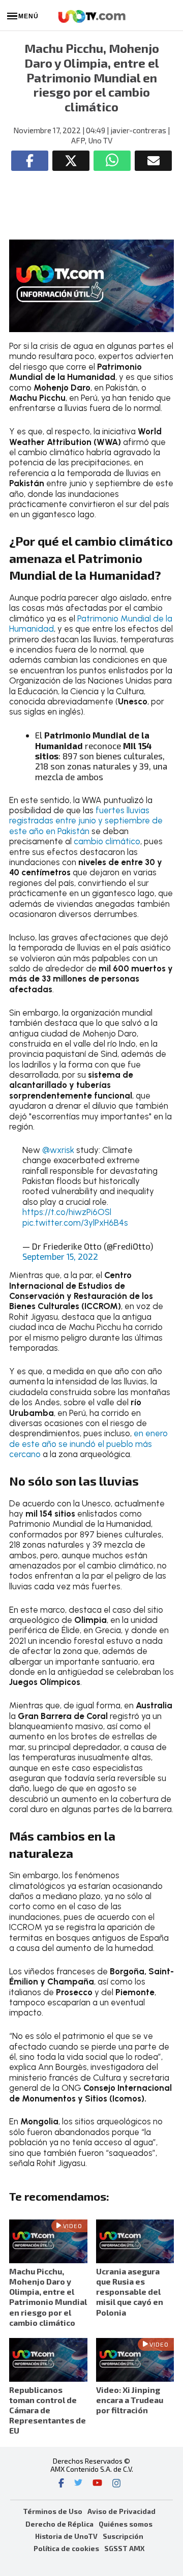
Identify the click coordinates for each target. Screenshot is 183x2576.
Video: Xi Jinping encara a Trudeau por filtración (130, 2400)
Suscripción (123, 2536)
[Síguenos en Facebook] (61, 2484)
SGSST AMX (124, 2548)
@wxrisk (58, 1150)
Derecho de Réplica (59, 2524)
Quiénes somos (126, 2524)
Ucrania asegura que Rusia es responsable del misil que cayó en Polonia (130, 2292)
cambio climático (107, 841)
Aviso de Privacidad (121, 2511)
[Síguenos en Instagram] (116, 2484)
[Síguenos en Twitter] (78, 2484)
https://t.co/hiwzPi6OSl (67, 1212)
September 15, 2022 (60, 1256)
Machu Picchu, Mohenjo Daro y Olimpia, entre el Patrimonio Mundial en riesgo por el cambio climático (48, 2297)
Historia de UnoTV (66, 2536)
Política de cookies (66, 2548)
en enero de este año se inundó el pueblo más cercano (88, 1444)
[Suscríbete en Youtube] (97, 2484)
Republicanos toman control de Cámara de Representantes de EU (48, 2410)
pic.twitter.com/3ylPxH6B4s (75, 1223)
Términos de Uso (53, 2511)
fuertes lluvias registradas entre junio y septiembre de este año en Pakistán (86, 821)
